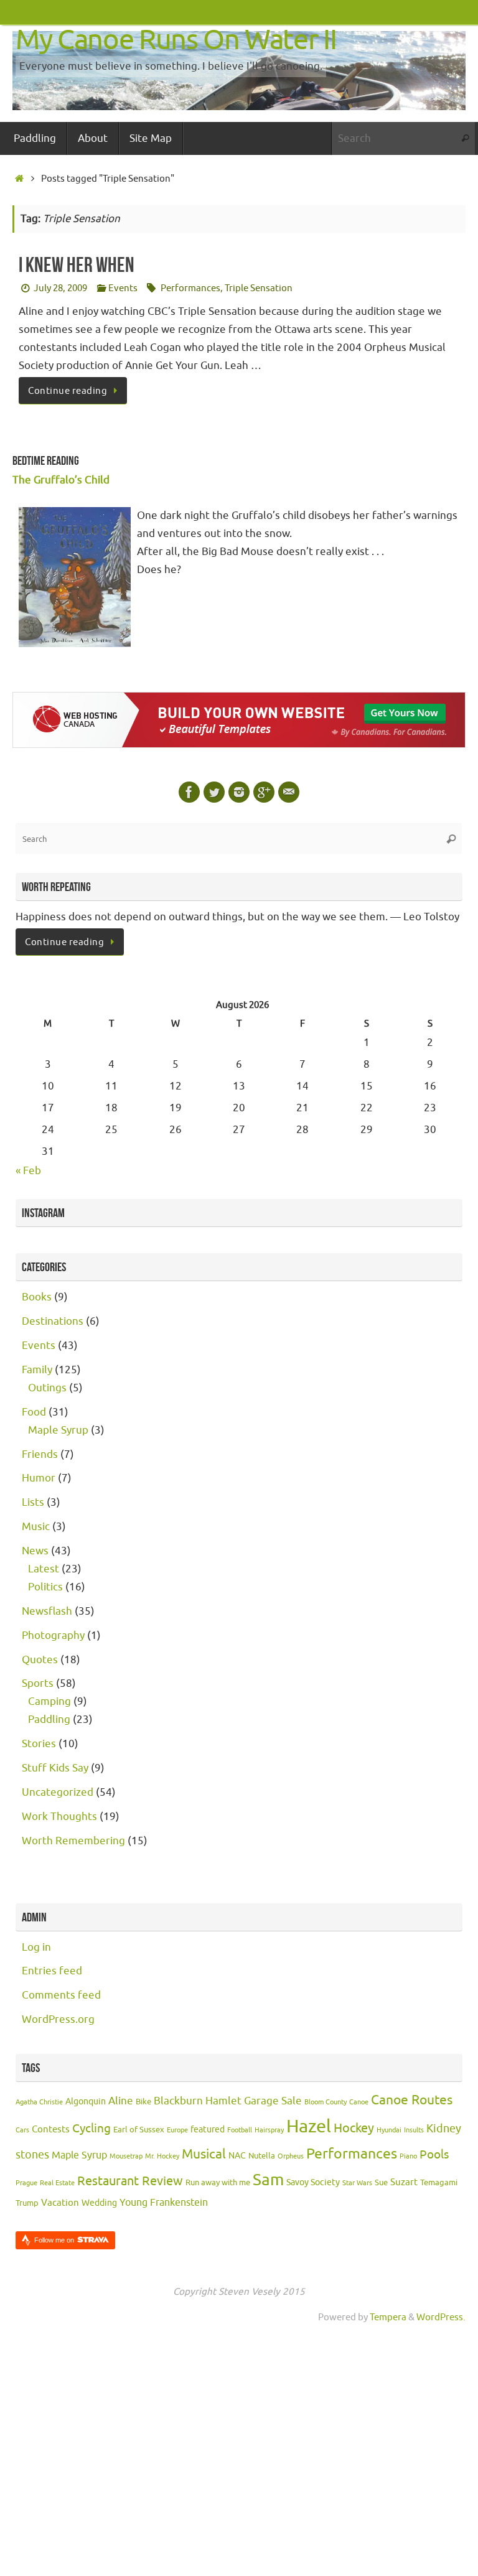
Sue (381, 2183)
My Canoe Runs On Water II (176, 40)
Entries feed (52, 1971)
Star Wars (357, 2183)
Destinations (53, 1321)
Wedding (99, 2203)
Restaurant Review (130, 2181)
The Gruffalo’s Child (61, 480)
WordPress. (441, 2317)
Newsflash (47, 1611)
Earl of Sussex (139, 2130)
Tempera (388, 2317)
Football (240, 2130)
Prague (26, 2183)
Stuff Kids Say (55, 1768)
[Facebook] (189, 792)
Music (36, 1527)
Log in (36, 1947)
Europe (177, 2130)
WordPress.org (58, 2019)
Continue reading (68, 391)
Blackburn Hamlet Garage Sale (228, 2101)
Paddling (49, 1720)
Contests (51, 2130)
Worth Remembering (73, 1841)
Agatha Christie (39, 2102)
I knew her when (77, 265)
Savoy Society (313, 2182)
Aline (121, 2101)
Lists (33, 1502)
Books (37, 1297)
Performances (190, 288)
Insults (414, 2130)
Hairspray (269, 2130)
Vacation (60, 2203)
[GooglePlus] (264, 792)
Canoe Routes (412, 2100)
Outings (47, 1388)
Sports (38, 1683)
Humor (39, 1478)
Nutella (262, 2156)
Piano (408, 2156)
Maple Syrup (58, 1430)
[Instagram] (239, 792)
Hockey (354, 2128)
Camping (49, 1701)
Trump (27, 2203)
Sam (268, 2180)
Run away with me (218, 2183)
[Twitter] (214, 792)
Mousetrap (126, 2156)
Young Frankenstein (164, 2203)
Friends (40, 1454)
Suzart (404, 2182)
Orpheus (291, 2156)
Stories (39, 1744)
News (35, 1551)
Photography (53, 1636)
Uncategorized (58, 1792)
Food (34, 1412)
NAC (237, 2156)
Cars (22, 2130)
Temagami (439, 2183)
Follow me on (55, 2240)
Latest (44, 1569)
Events (123, 288)
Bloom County (326, 2102)
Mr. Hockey (162, 2156)
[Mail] (289, 792)
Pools (434, 2155)
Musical (204, 2154)
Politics (45, 1587)
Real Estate (57, 2183)
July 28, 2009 (60, 288)
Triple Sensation (259, 288)
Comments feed (61, 1995)
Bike (143, 2102)
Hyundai (389, 2130)
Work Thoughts (59, 1817)
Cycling (91, 2129)
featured (208, 2130)
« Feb (28, 1171)
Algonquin (86, 2102)
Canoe (359, 2102)
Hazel (309, 2126)
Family (37, 1370)
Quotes (40, 1660)
